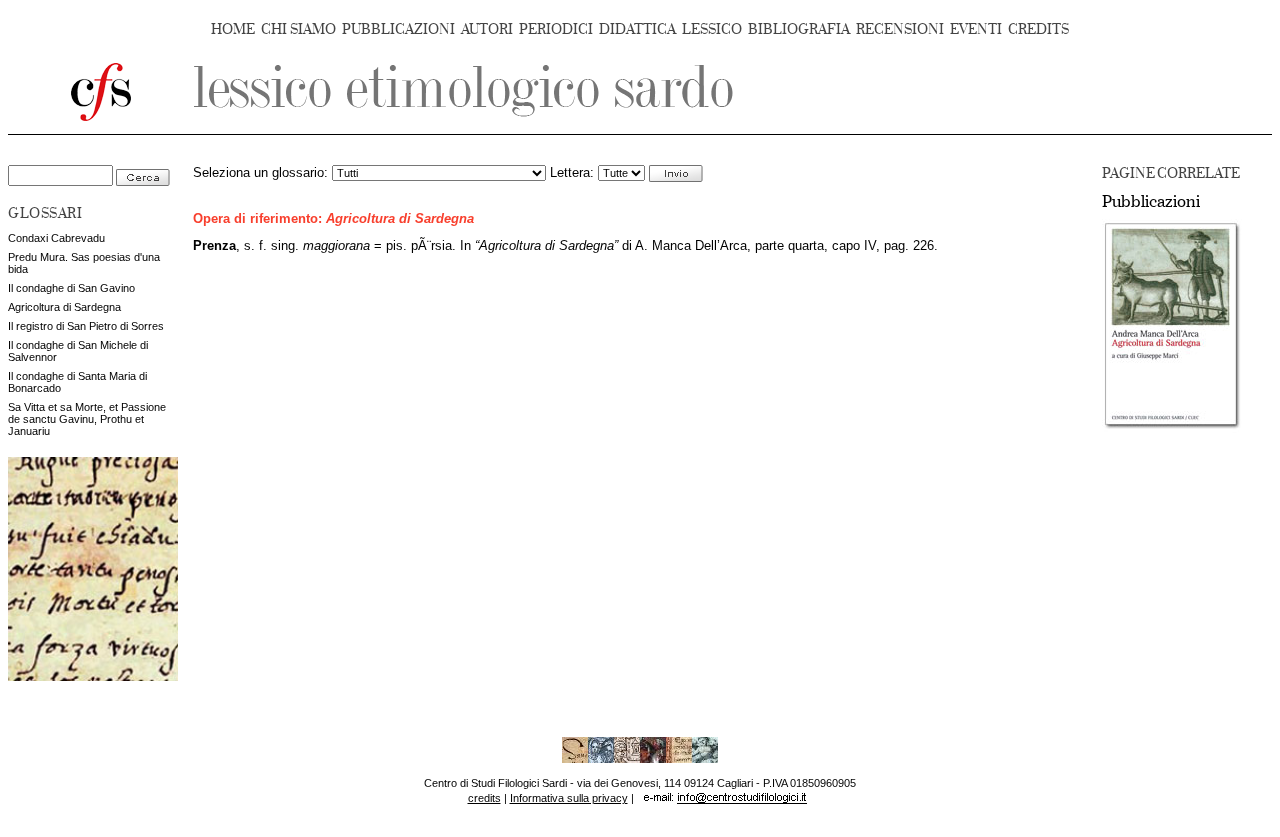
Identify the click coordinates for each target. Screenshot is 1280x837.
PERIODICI (556, 29)
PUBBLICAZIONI (398, 29)
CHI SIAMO (298, 29)
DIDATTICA (637, 29)
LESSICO (712, 29)
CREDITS (1038, 29)
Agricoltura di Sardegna (64, 307)
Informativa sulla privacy (569, 798)
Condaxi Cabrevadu (56, 238)
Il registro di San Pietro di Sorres (86, 326)
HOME (233, 29)
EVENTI (976, 29)
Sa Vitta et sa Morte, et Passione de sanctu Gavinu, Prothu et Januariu (87, 419)
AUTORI (487, 29)
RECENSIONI (900, 29)
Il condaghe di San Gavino (71, 288)
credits (484, 798)
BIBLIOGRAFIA (799, 29)
